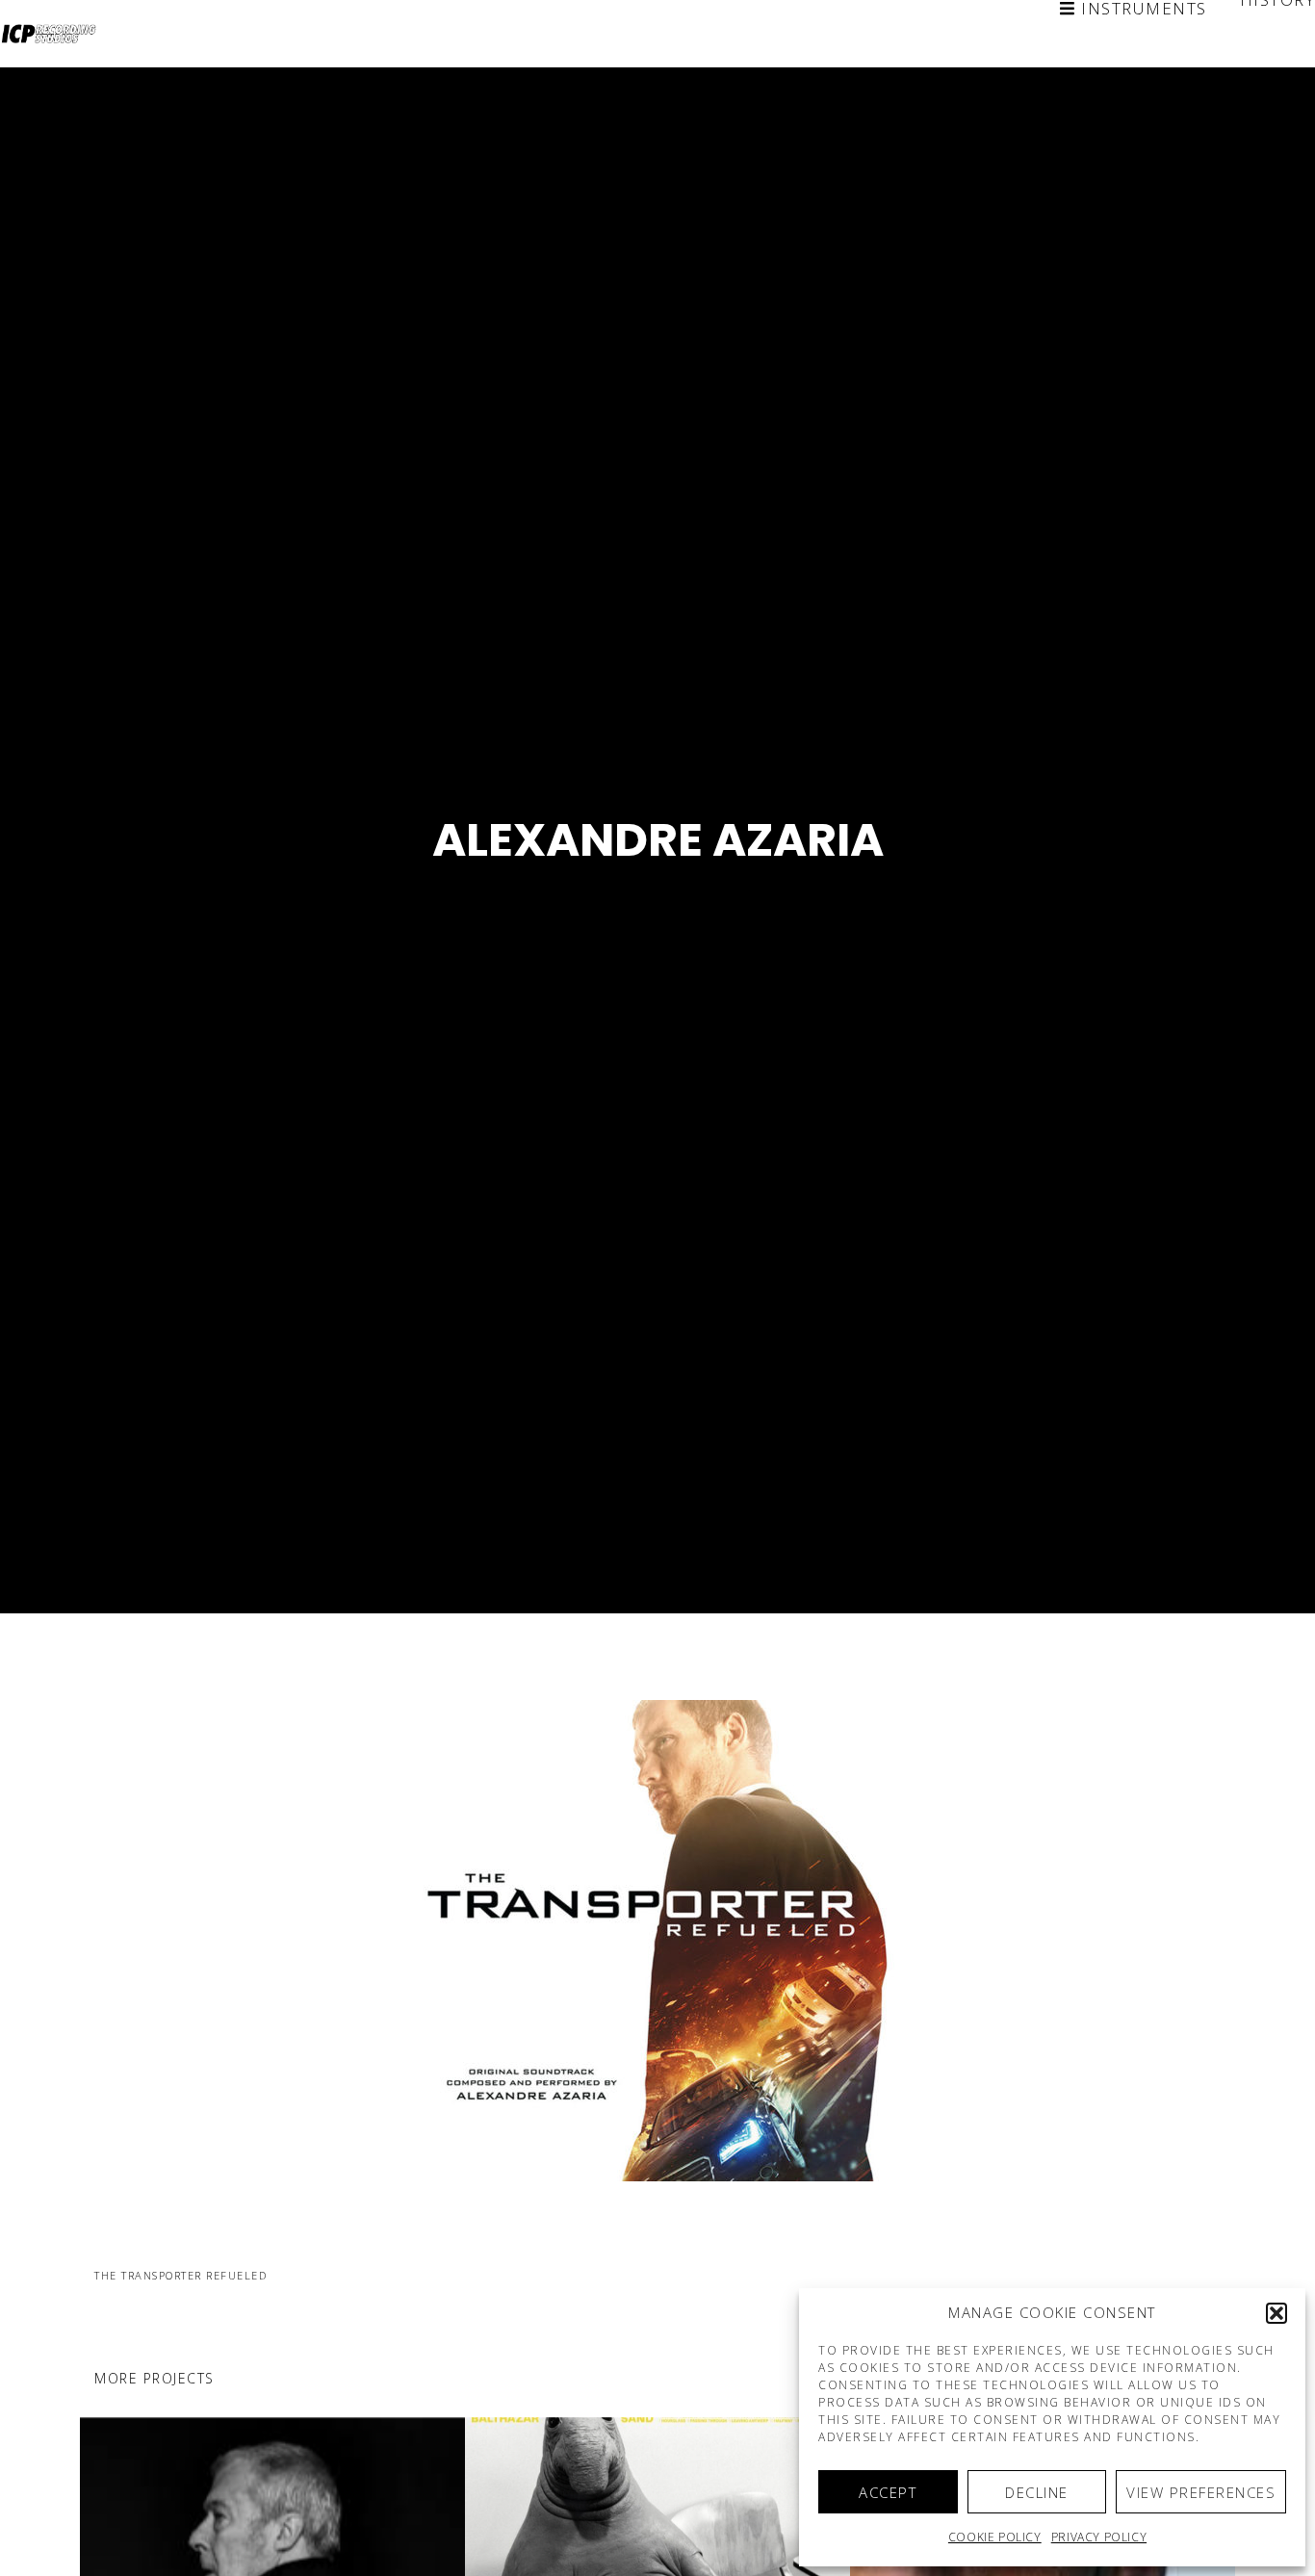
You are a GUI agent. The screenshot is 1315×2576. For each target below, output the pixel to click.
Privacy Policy (1099, 2537)
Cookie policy (995, 2537)
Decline (1037, 2492)
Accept (888, 2492)
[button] (1276, 2313)
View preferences (1201, 2492)
